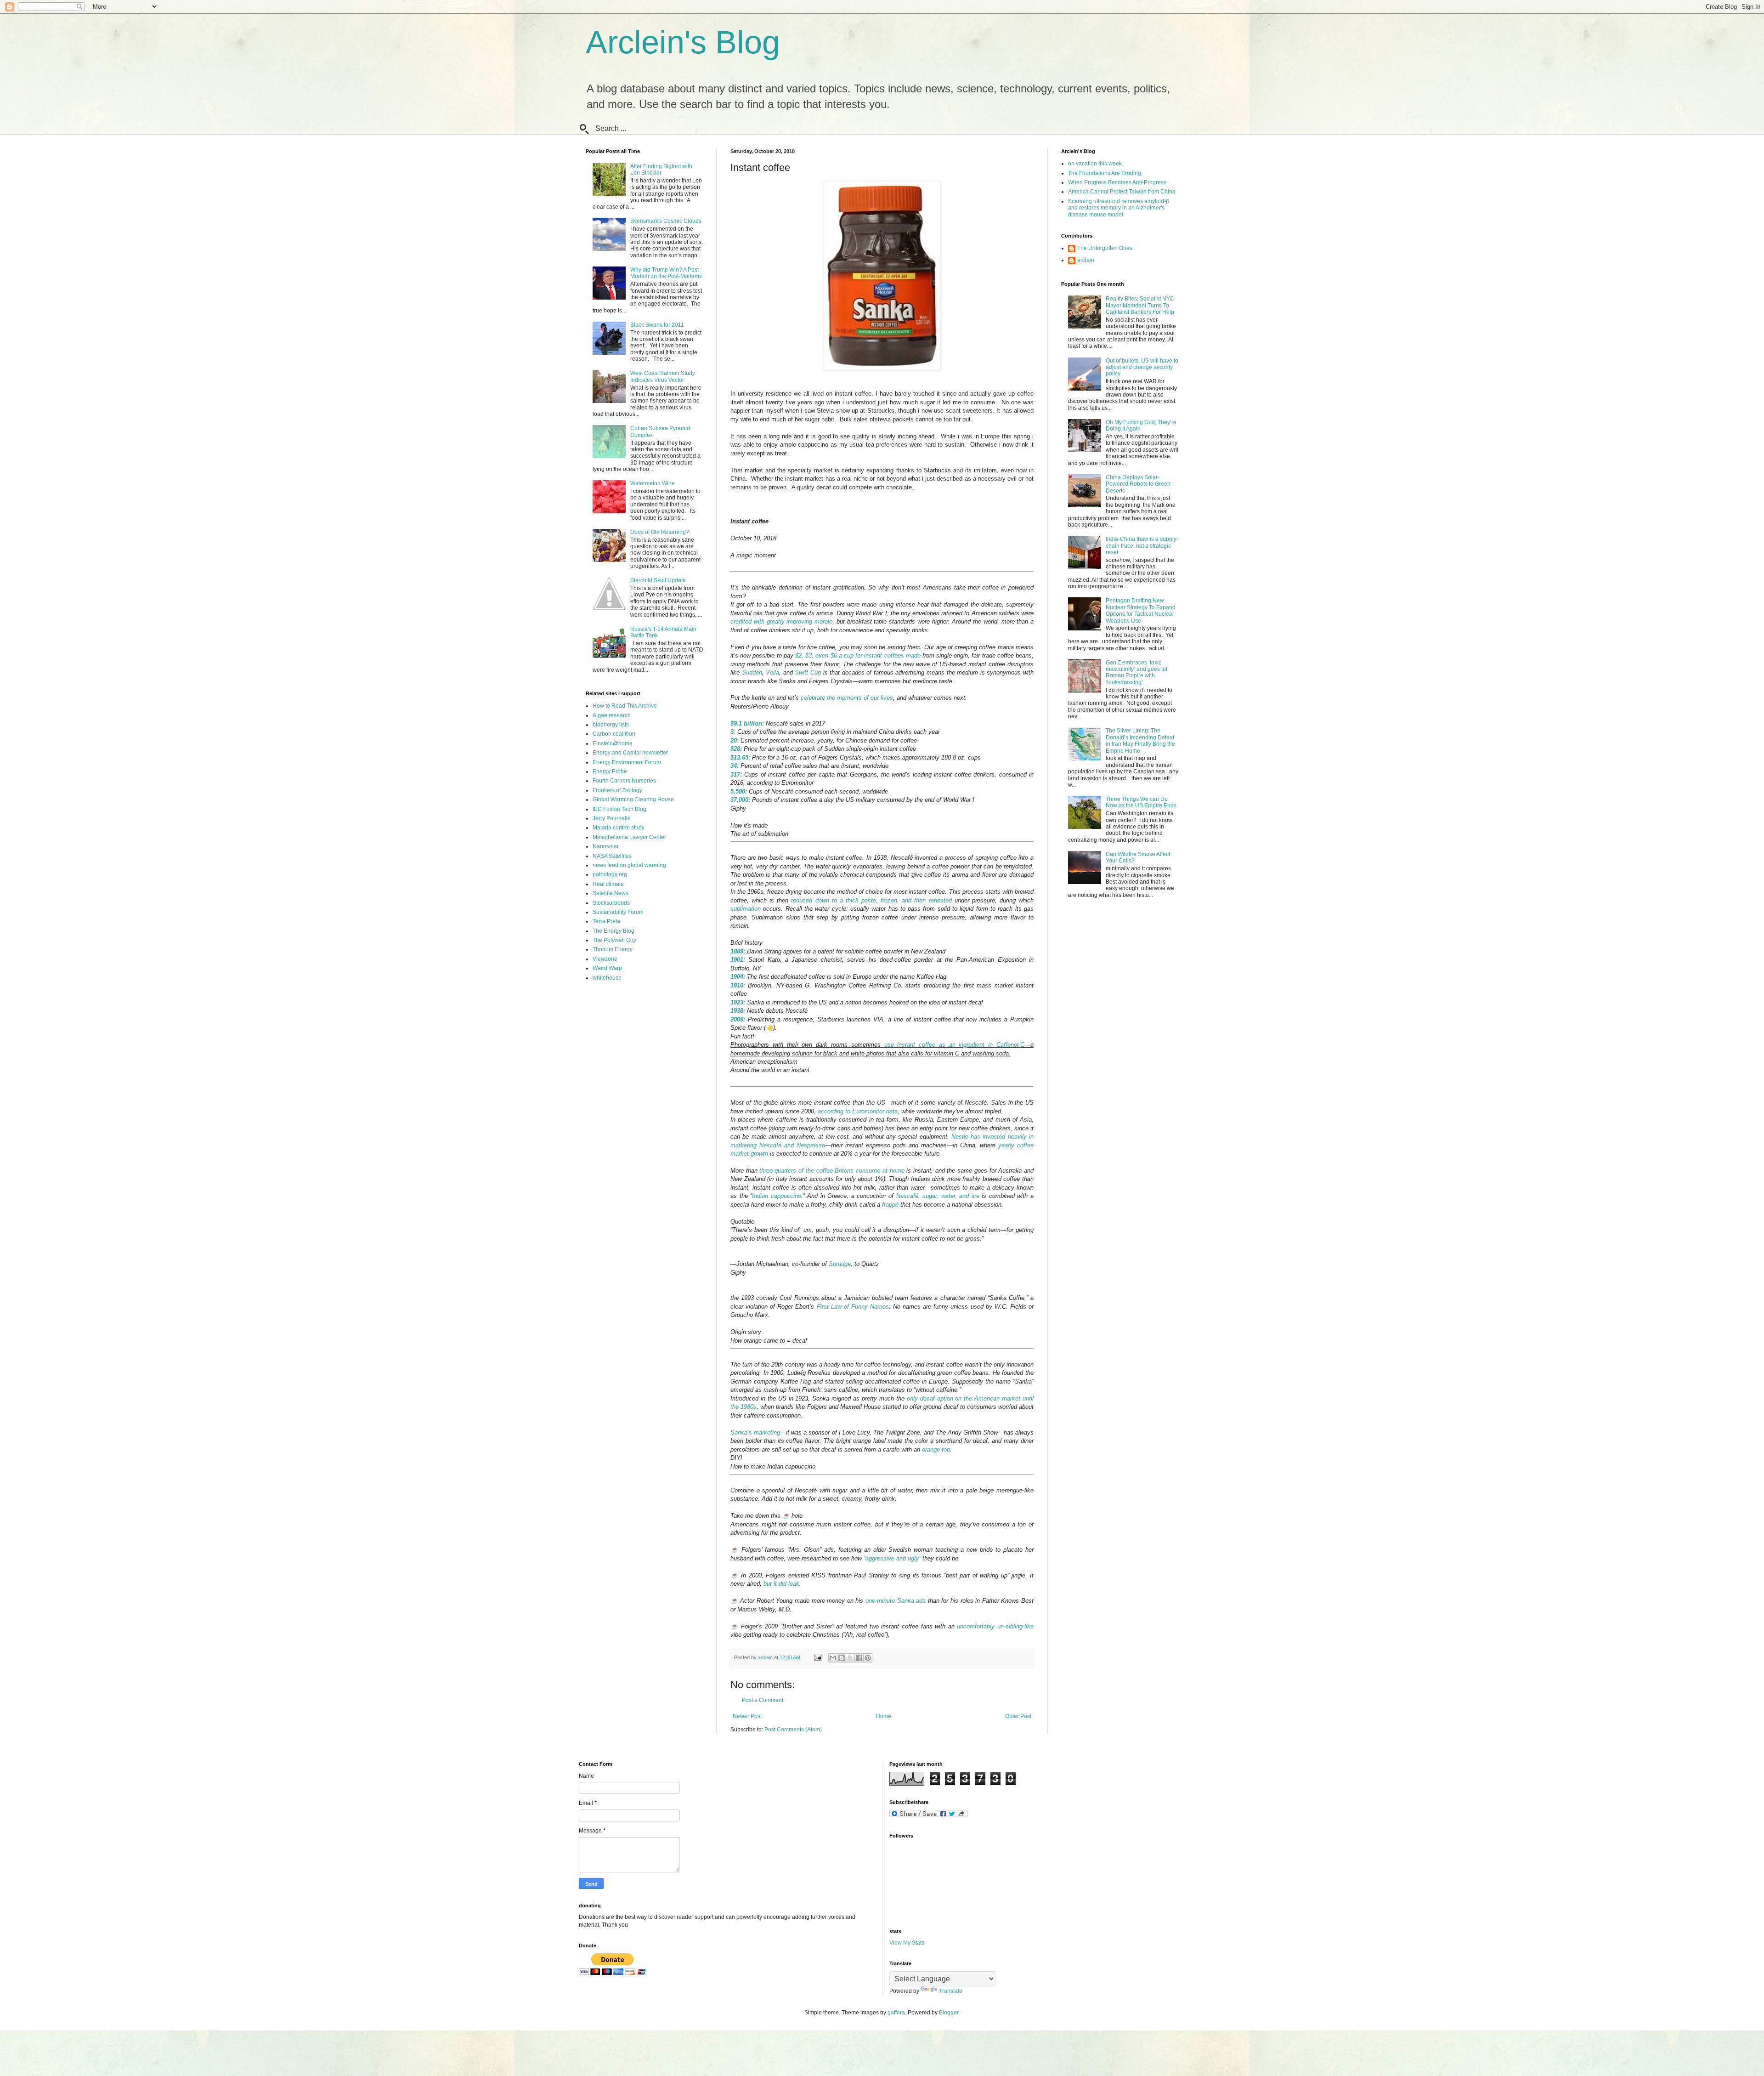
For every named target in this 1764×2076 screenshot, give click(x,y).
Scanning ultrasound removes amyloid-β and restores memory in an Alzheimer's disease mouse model (1119, 208)
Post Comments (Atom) (793, 1730)
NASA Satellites (612, 856)
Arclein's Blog (683, 42)
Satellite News (611, 893)
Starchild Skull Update (658, 580)
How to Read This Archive (625, 706)
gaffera (896, 2013)
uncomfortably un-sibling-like (995, 1626)
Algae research (612, 715)
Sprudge (840, 1264)
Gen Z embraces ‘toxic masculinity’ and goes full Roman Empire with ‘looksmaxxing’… (1137, 672)
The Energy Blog (613, 931)
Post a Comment (763, 1700)
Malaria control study (619, 828)
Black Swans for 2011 (657, 325)
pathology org (610, 874)
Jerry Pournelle (612, 818)
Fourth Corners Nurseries (624, 781)
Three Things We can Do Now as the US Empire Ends (1141, 802)
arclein (1086, 260)
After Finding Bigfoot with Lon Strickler (661, 170)
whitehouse (607, 978)
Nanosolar (606, 846)
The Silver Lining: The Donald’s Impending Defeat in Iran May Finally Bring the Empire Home (1140, 740)
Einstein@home (613, 743)
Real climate (608, 884)
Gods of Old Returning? (660, 532)
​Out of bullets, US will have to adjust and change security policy (1142, 367)
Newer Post (747, 1716)
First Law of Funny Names (853, 1307)
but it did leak (781, 1584)
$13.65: (740, 757)
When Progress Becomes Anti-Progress (1117, 182)
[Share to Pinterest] (868, 1658)
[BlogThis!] (842, 1658)
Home (884, 1716)
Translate (951, 1991)
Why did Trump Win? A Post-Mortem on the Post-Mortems (666, 273)
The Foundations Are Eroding (1105, 173)
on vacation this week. (1096, 164)
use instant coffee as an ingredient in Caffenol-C (955, 1045)
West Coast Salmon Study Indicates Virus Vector (663, 376)
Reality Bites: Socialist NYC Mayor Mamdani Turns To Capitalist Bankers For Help (1140, 305)
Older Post (1018, 1716)
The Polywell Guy (614, 940)
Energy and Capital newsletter (630, 753)
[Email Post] (818, 1657)
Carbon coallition (614, 734)
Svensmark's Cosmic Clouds (666, 221)
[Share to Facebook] (859, 1658)
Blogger (949, 2013)
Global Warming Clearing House (633, 800)
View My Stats (907, 1943)
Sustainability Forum (618, 912)
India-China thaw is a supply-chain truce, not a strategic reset (1142, 546)
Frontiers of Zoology (617, 790)
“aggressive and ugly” (892, 1558)
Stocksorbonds (611, 903)
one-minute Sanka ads (896, 1601)
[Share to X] (850, 1658)
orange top (936, 1449)
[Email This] (833, 1658)
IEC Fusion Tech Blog (619, 809)
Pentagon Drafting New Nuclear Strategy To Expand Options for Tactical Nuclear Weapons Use (1141, 610)
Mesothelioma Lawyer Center (629, 837)
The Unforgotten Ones (1105, 248)
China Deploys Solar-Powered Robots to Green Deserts (1138, 484)
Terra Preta (606, 921)
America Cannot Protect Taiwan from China (1122, 192)
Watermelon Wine (653, 483)
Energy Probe (610, 771)
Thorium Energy (613, 949)
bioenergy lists (611, 725)
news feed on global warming (629, 865)
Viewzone (605, 959)
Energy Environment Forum (627, 762)
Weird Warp (607, 968)
